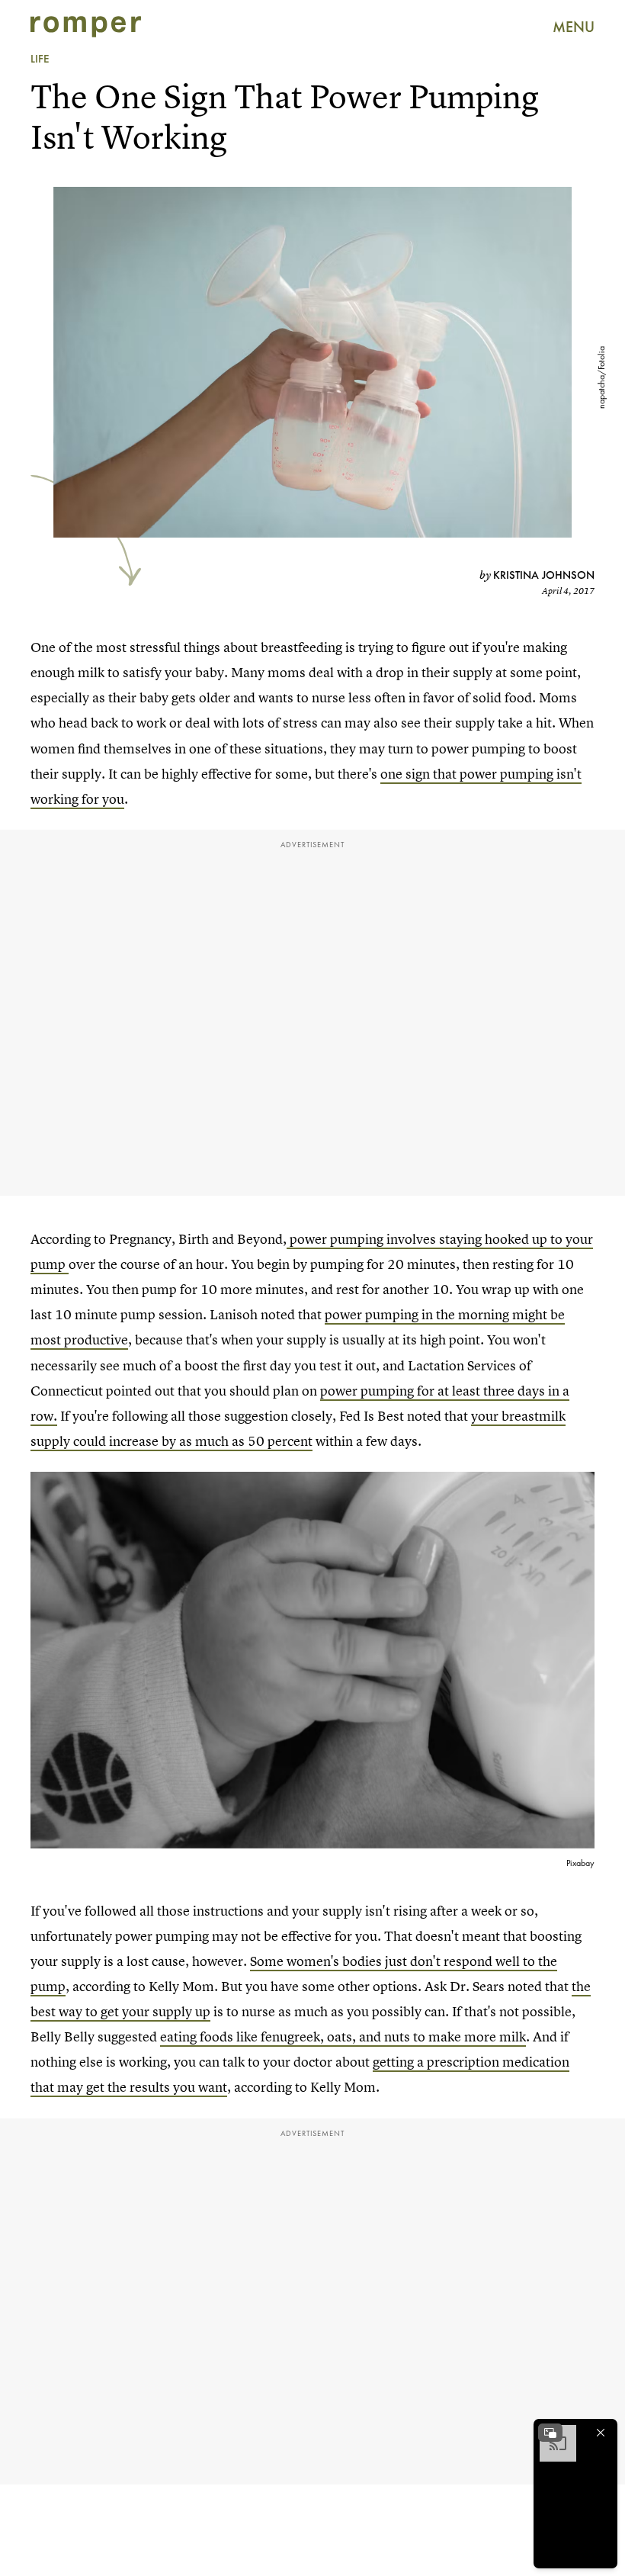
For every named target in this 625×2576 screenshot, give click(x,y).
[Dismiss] (601, 2433)
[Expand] (550, 2433)
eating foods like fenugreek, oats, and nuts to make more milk (343, 2036)
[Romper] (86, 27)
